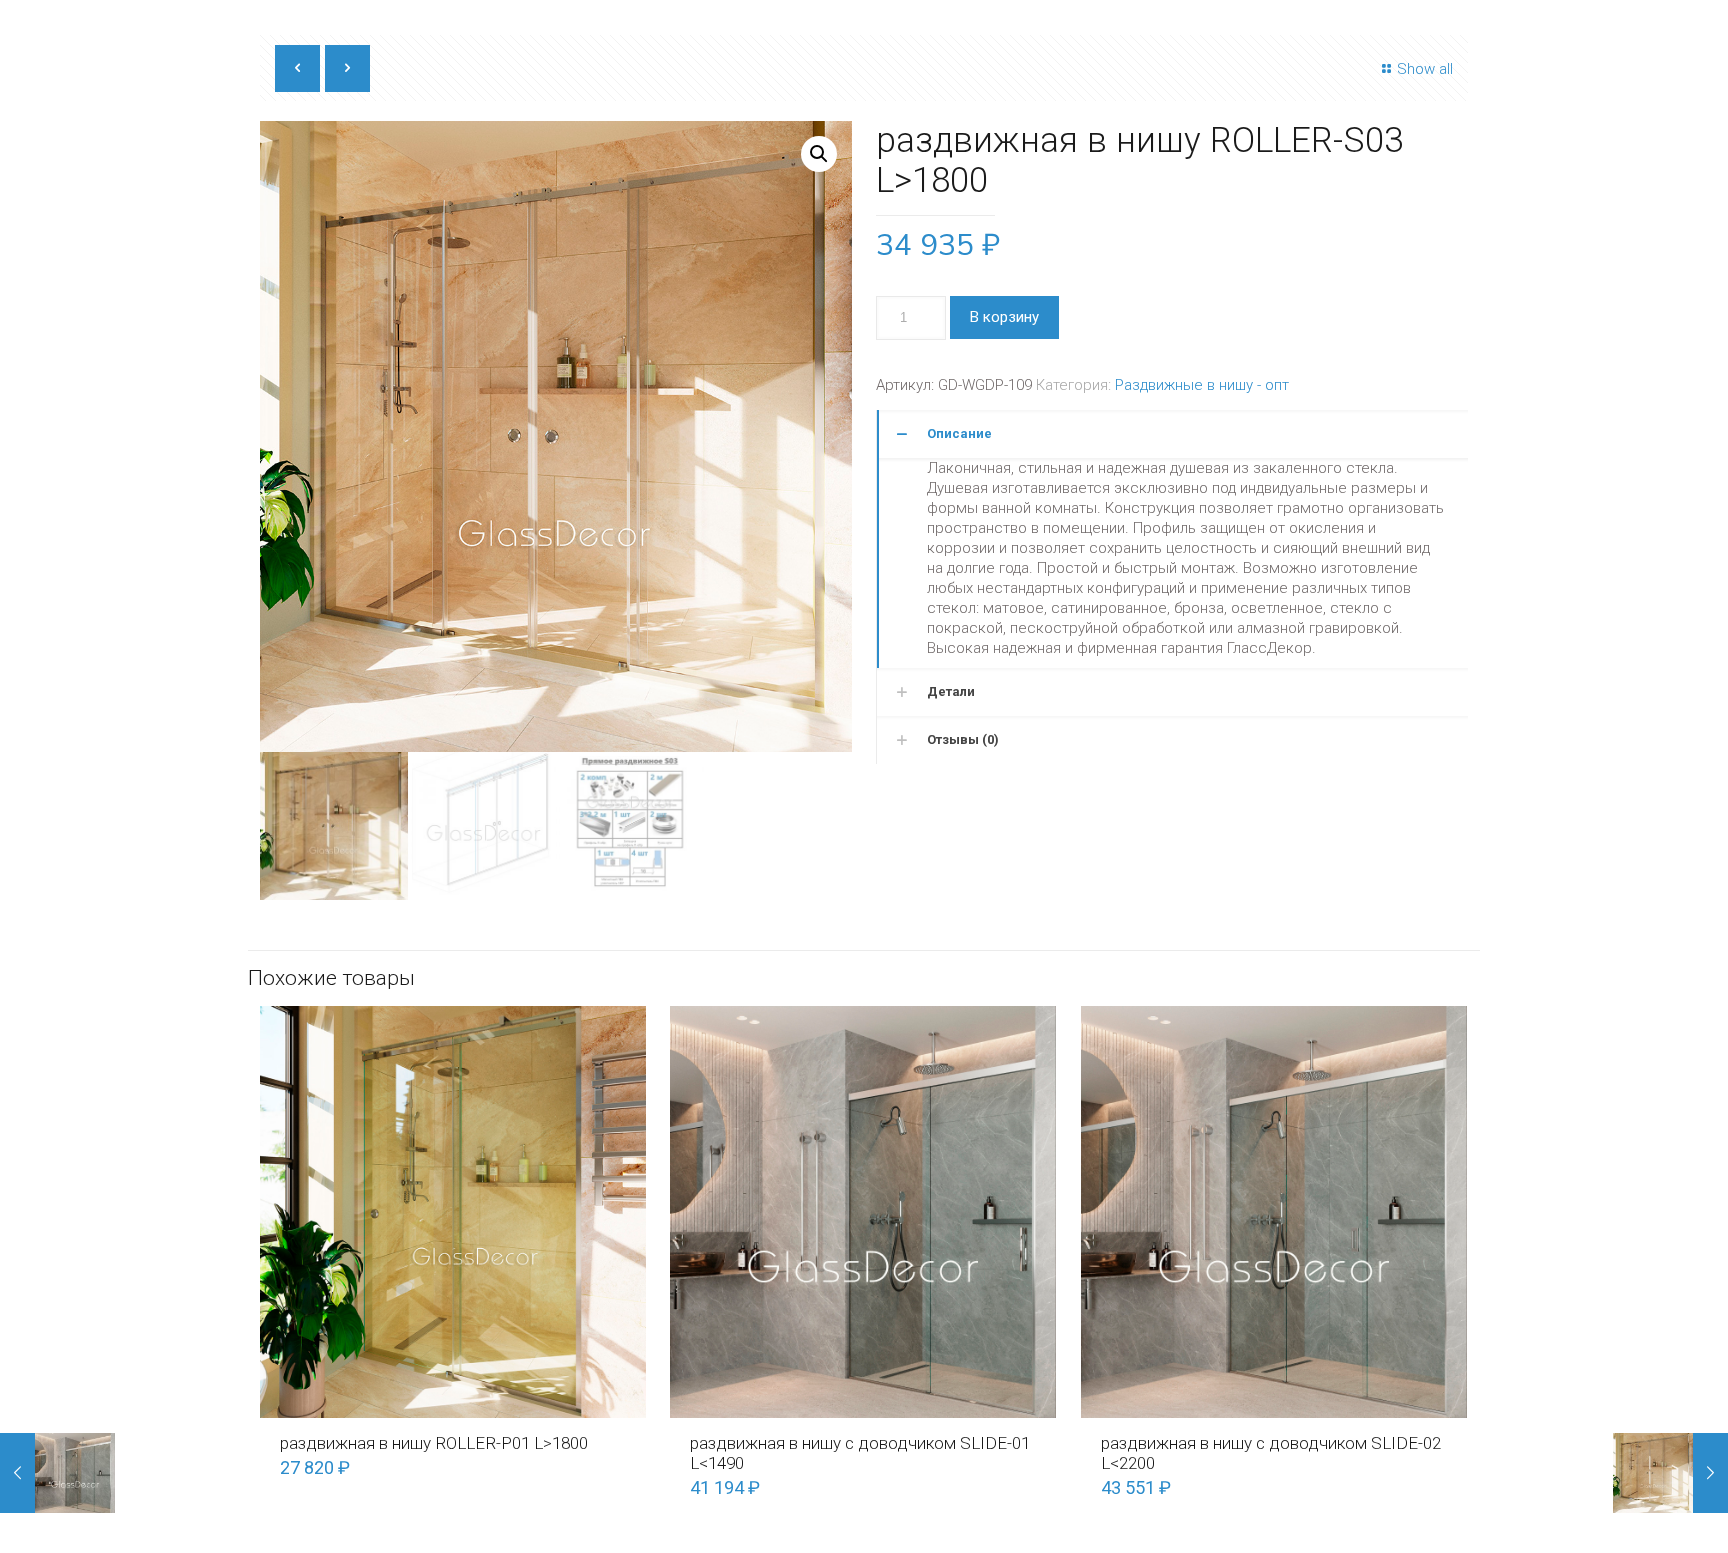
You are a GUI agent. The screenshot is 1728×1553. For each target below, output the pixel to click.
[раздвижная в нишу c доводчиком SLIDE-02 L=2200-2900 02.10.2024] (57, 1473)
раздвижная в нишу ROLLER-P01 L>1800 (434, 1443)
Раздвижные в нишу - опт (1202, 385)
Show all (1425, 69)
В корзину (1004, 317)
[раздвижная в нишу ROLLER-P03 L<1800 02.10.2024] (1670, 1473)
